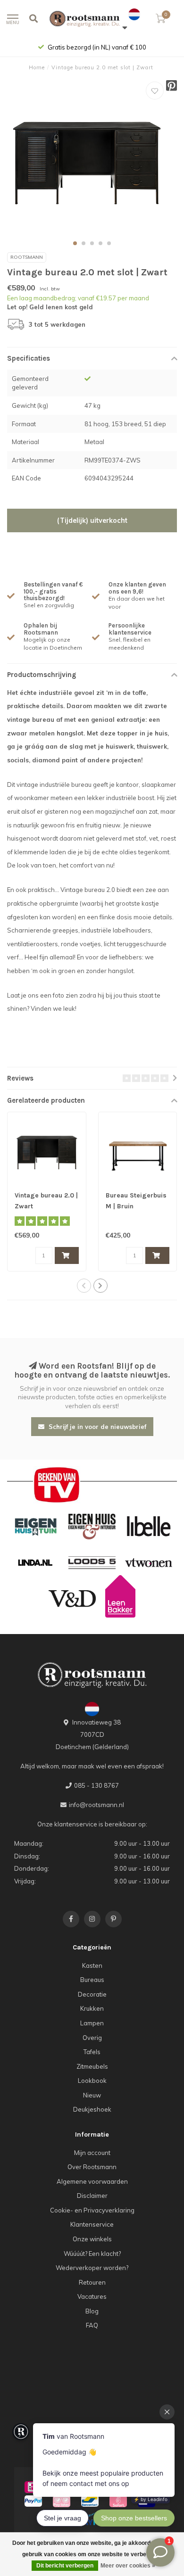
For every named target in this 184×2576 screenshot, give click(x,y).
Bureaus (92, 1980)
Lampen (92, 2023)
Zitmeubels (92, 2066)
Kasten (92, 1965)
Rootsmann (27, 257)
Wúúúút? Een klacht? (92, 2254)
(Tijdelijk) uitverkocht (92, 520)
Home (37, 67)
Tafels (92, 2052)
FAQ (92, 2325)
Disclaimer (92, 2196)
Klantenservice (92, 2224)
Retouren (92, 2282)
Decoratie (92, 1994)
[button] (75, 243)
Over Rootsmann (92, 2167)
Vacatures (92, 2296)
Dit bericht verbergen (65, 2566)
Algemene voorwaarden (92, 2181)
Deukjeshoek (92, 2109)
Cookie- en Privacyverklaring (92, 2210)
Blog (92, 2311)
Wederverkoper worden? (92, 2268)
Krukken (92, 2008)
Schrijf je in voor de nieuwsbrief (96, 1427)
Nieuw (92, 2095)
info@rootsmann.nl (96, 1805)
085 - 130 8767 (96, 1785)
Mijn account (92, 2153)
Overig (92, 2038)
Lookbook (92, 2081)
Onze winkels (92, 2239)
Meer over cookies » (128, 2566)
